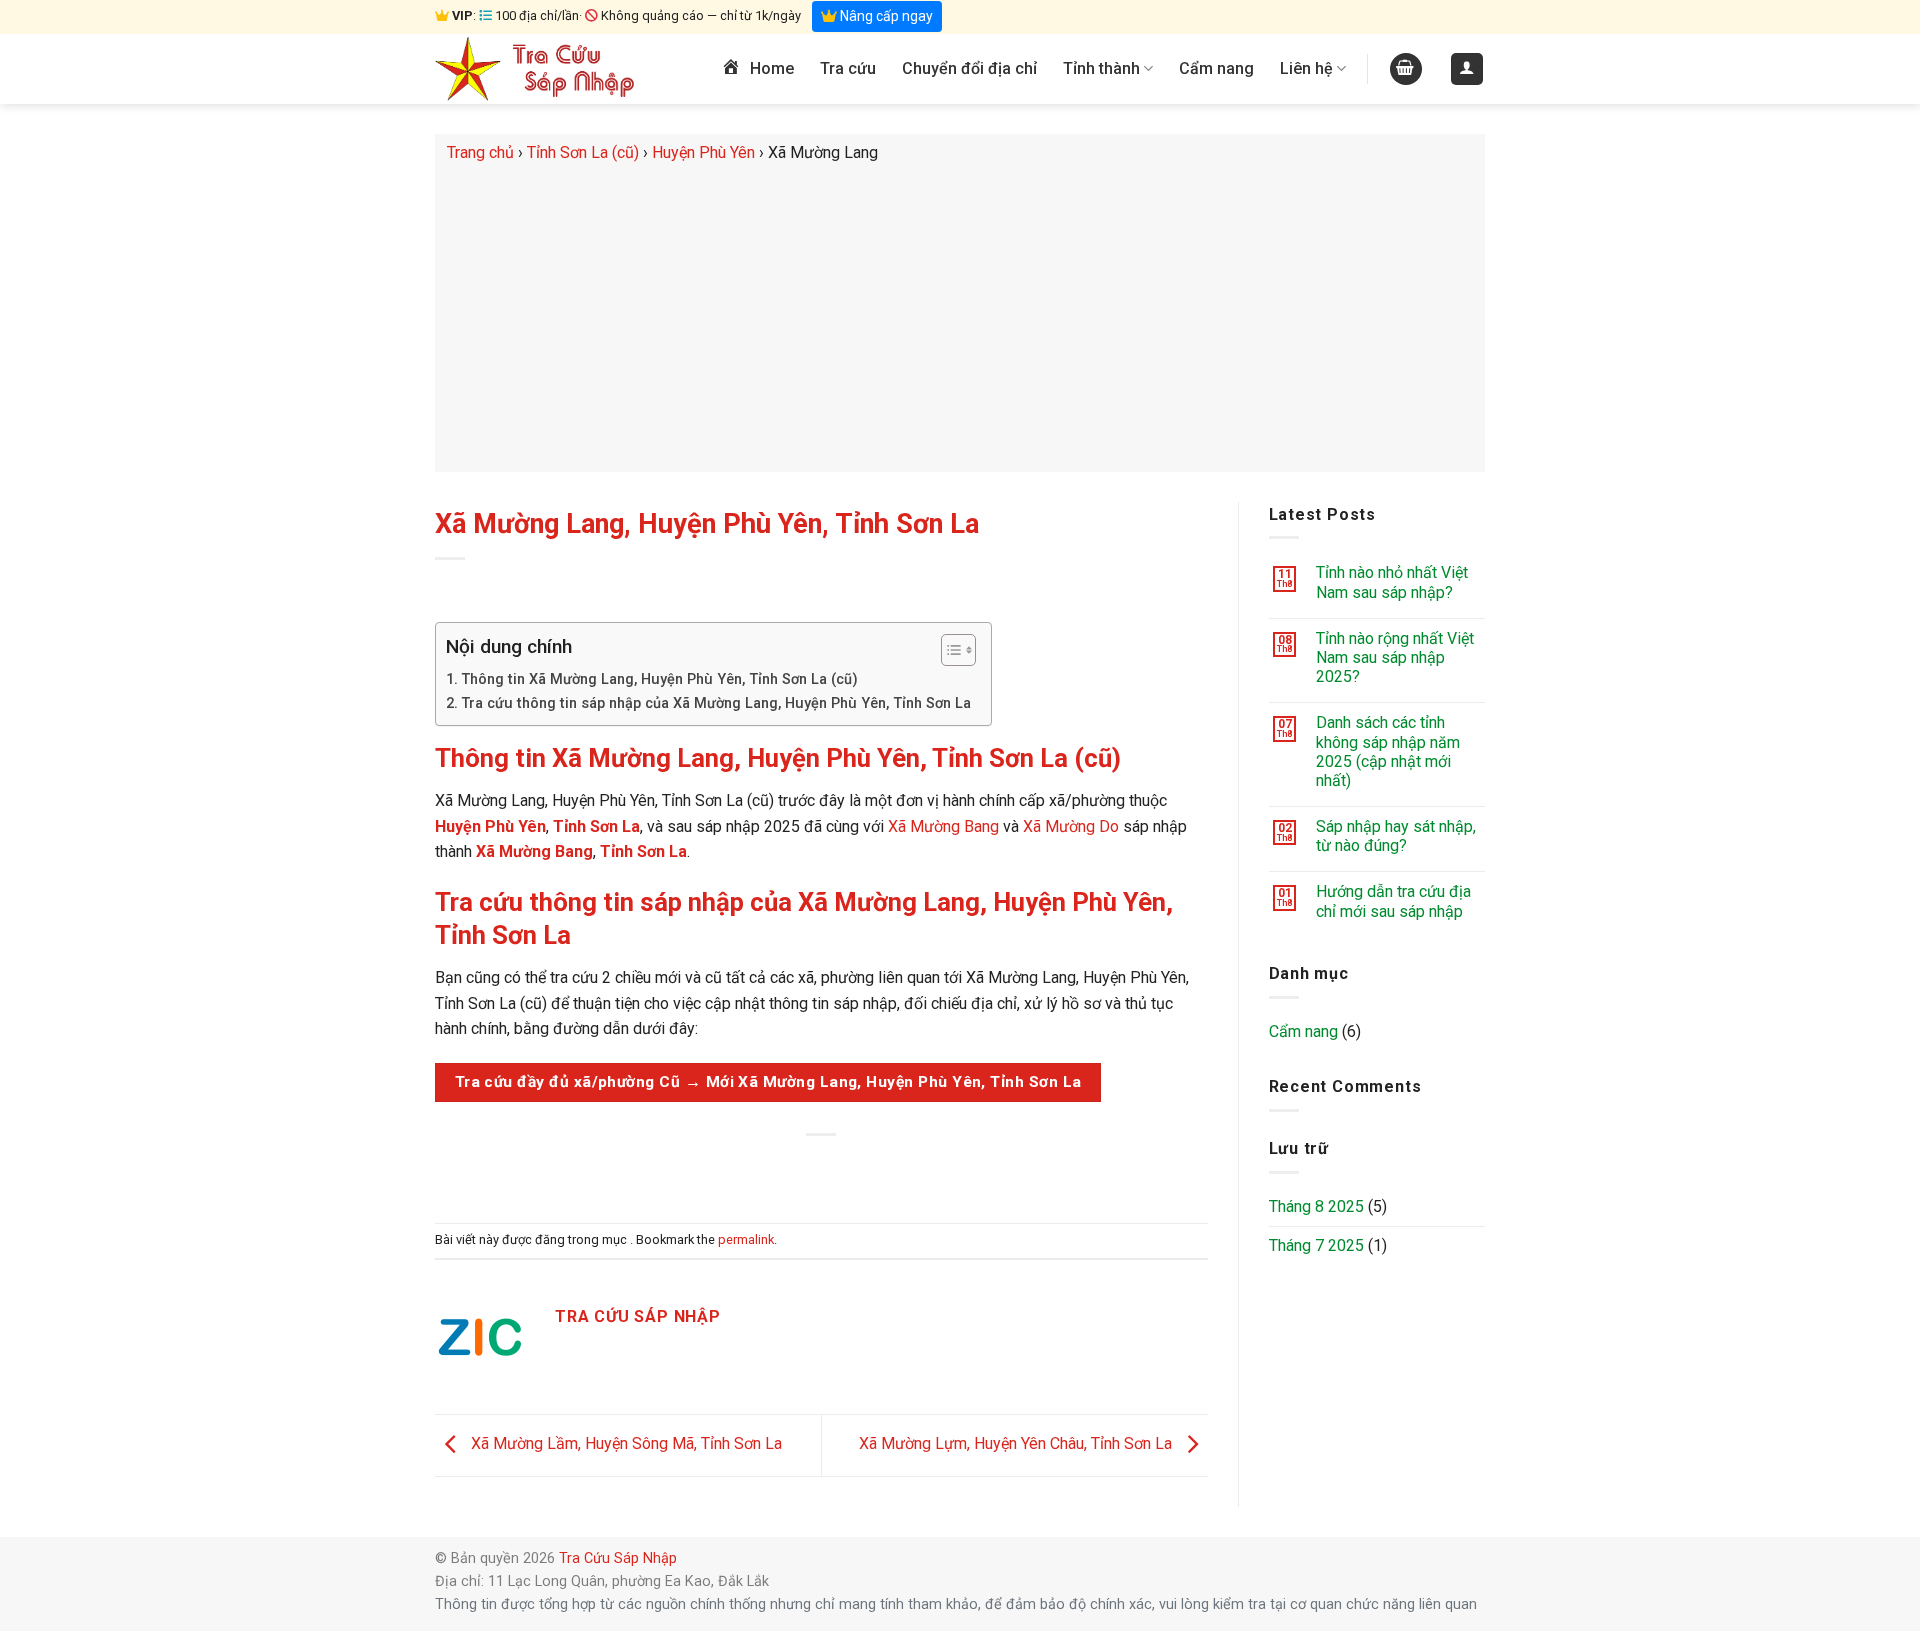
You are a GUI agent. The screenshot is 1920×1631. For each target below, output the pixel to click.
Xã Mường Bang (943, 826)
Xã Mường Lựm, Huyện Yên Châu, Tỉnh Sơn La (1017, 1444)
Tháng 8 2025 (1316, 1206)
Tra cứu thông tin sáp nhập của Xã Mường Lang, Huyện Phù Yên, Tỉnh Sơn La (716, 703)
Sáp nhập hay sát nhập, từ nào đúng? (1396, 836)
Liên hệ (1306, 68)
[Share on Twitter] (785, 1168)
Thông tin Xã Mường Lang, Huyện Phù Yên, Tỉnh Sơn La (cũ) (659, 679)
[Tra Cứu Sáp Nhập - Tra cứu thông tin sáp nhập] (535, 69)
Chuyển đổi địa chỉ (969, 68)
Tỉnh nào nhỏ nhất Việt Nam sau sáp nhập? (1392, 582)
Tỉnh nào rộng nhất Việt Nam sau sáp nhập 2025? (1395, 657)
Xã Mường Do (1071, 826)
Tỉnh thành (1101, 68)
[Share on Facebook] (749, 1168)
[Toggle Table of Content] (948, 650)
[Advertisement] (960, 316)
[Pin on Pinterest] (858, 1168)
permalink (746, 1239)
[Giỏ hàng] (1406, 69)
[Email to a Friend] (822, 1168)
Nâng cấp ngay (885, 16)
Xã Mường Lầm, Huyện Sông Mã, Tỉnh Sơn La (624, 1444)
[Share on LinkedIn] (894, 1168)
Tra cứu (848, 68)
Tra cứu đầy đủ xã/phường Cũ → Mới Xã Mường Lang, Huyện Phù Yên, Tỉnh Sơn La (768, 1082)
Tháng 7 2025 (1316, 1245)
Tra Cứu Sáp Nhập (618, 1558)
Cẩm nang (1216, 68)
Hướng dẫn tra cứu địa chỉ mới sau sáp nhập (1393, 901)
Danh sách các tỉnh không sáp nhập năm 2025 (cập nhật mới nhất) (1388, 751)
